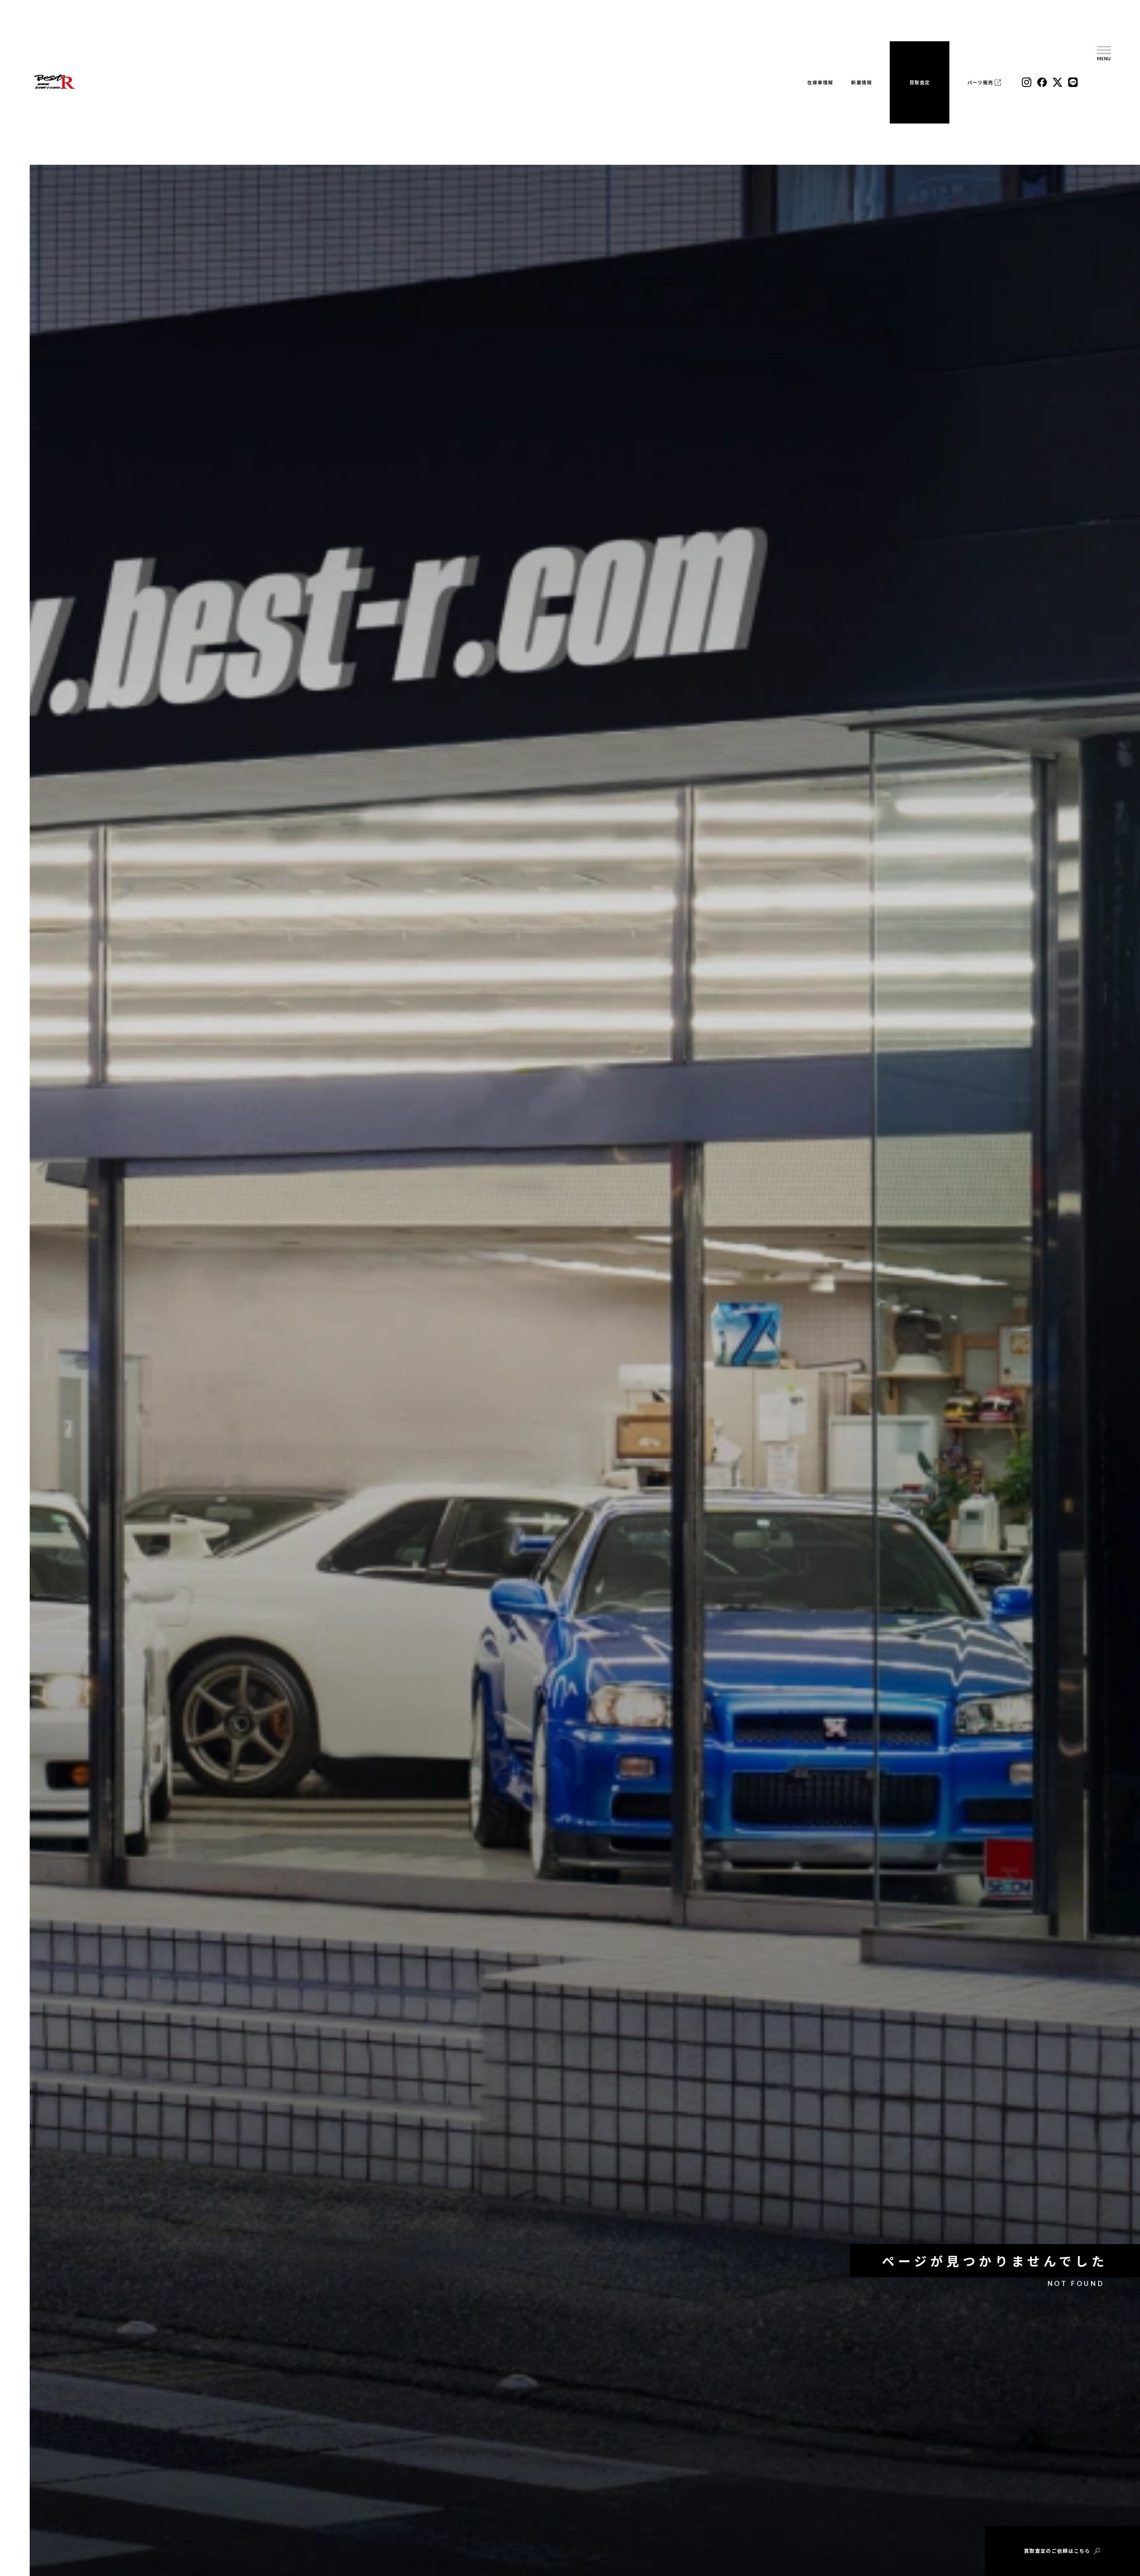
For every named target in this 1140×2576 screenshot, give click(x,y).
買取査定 (920, 82)
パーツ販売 (980, 83)
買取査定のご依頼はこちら (1057, 2551)
